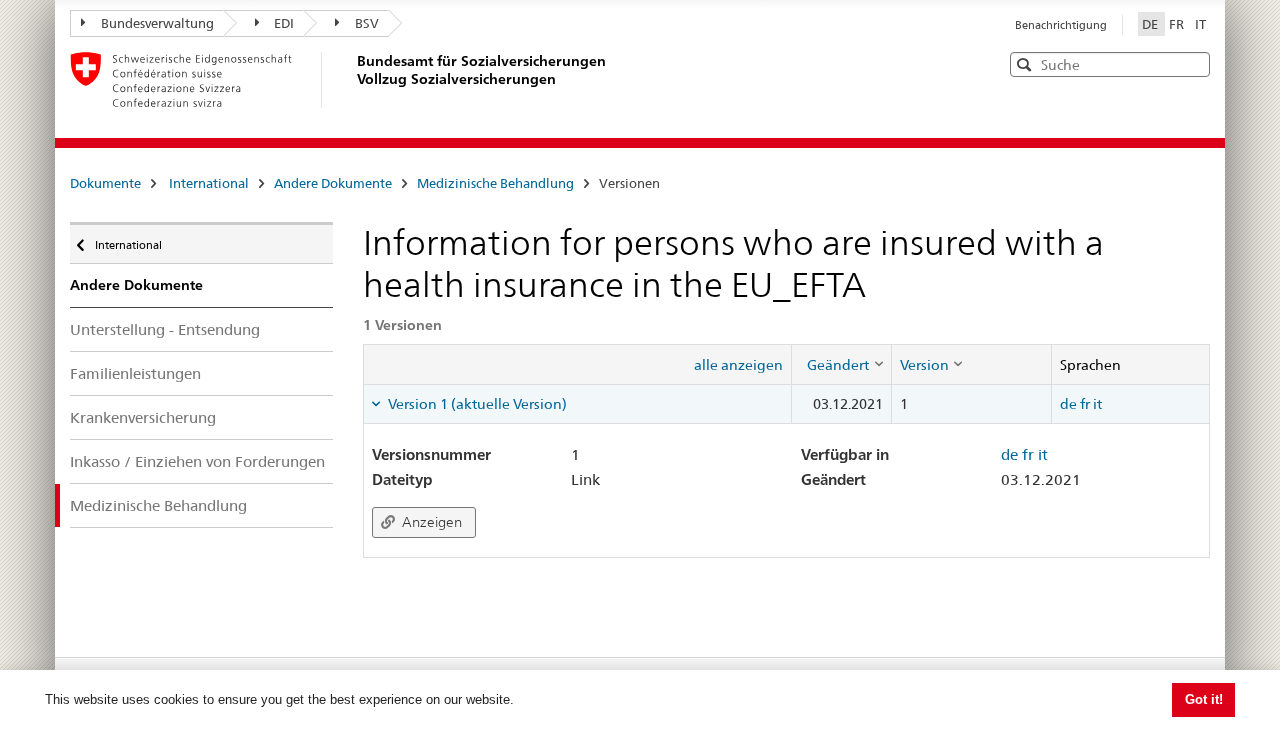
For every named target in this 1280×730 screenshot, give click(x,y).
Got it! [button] (1204, 699)
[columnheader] (841, 364)
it (1097, 404)
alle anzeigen (738, 365)
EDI (284, 23)
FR (1178, 24)
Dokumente (105, 183)
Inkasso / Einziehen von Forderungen (197, 461)
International (209, 183)
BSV (367, 23)
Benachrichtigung (1061, 25)
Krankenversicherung (143, 417)
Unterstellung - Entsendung (165, 329)
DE (1151, 24)
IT (1200, 24)
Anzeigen (430, 522)
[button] (1193, 63)
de (1068, 404)
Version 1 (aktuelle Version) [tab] (476, 404)
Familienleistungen (135, 373)
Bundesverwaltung (157, 23)
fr (1085, 404)
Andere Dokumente (333, 183)
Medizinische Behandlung (495, 183)
